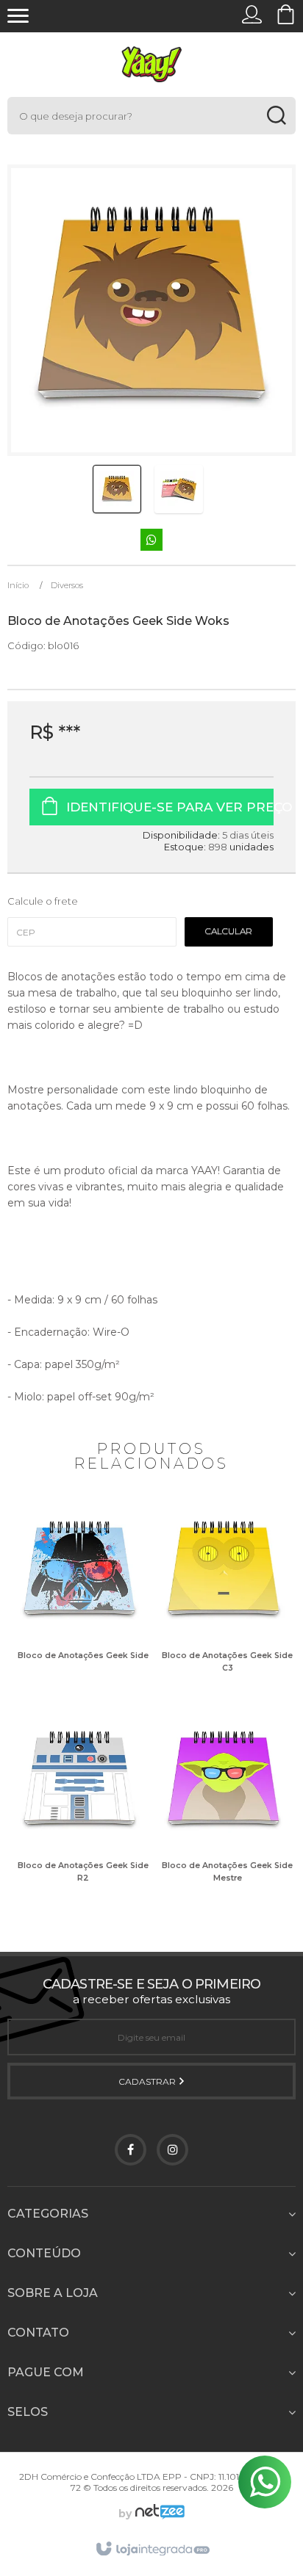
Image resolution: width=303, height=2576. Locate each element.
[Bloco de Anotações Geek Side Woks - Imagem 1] (117, 489)
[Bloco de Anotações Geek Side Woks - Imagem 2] (179, 489)
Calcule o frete (43, 901)
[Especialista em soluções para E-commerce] (158, 2514)
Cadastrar (148, 2081)
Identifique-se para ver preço (170, 807)
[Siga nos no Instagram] (172, 2150)
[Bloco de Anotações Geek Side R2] (79, 1808)
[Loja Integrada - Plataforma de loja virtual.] (152, 2550)
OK (229, 932)
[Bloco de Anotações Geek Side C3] (224, 1598)
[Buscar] (276, 116)
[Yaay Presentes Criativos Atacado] (151, 64)
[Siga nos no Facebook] (131, 2150)
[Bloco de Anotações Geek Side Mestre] (224, 1808)
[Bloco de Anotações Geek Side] (79, 1598)
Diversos (67, 585)
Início (18, 585)
